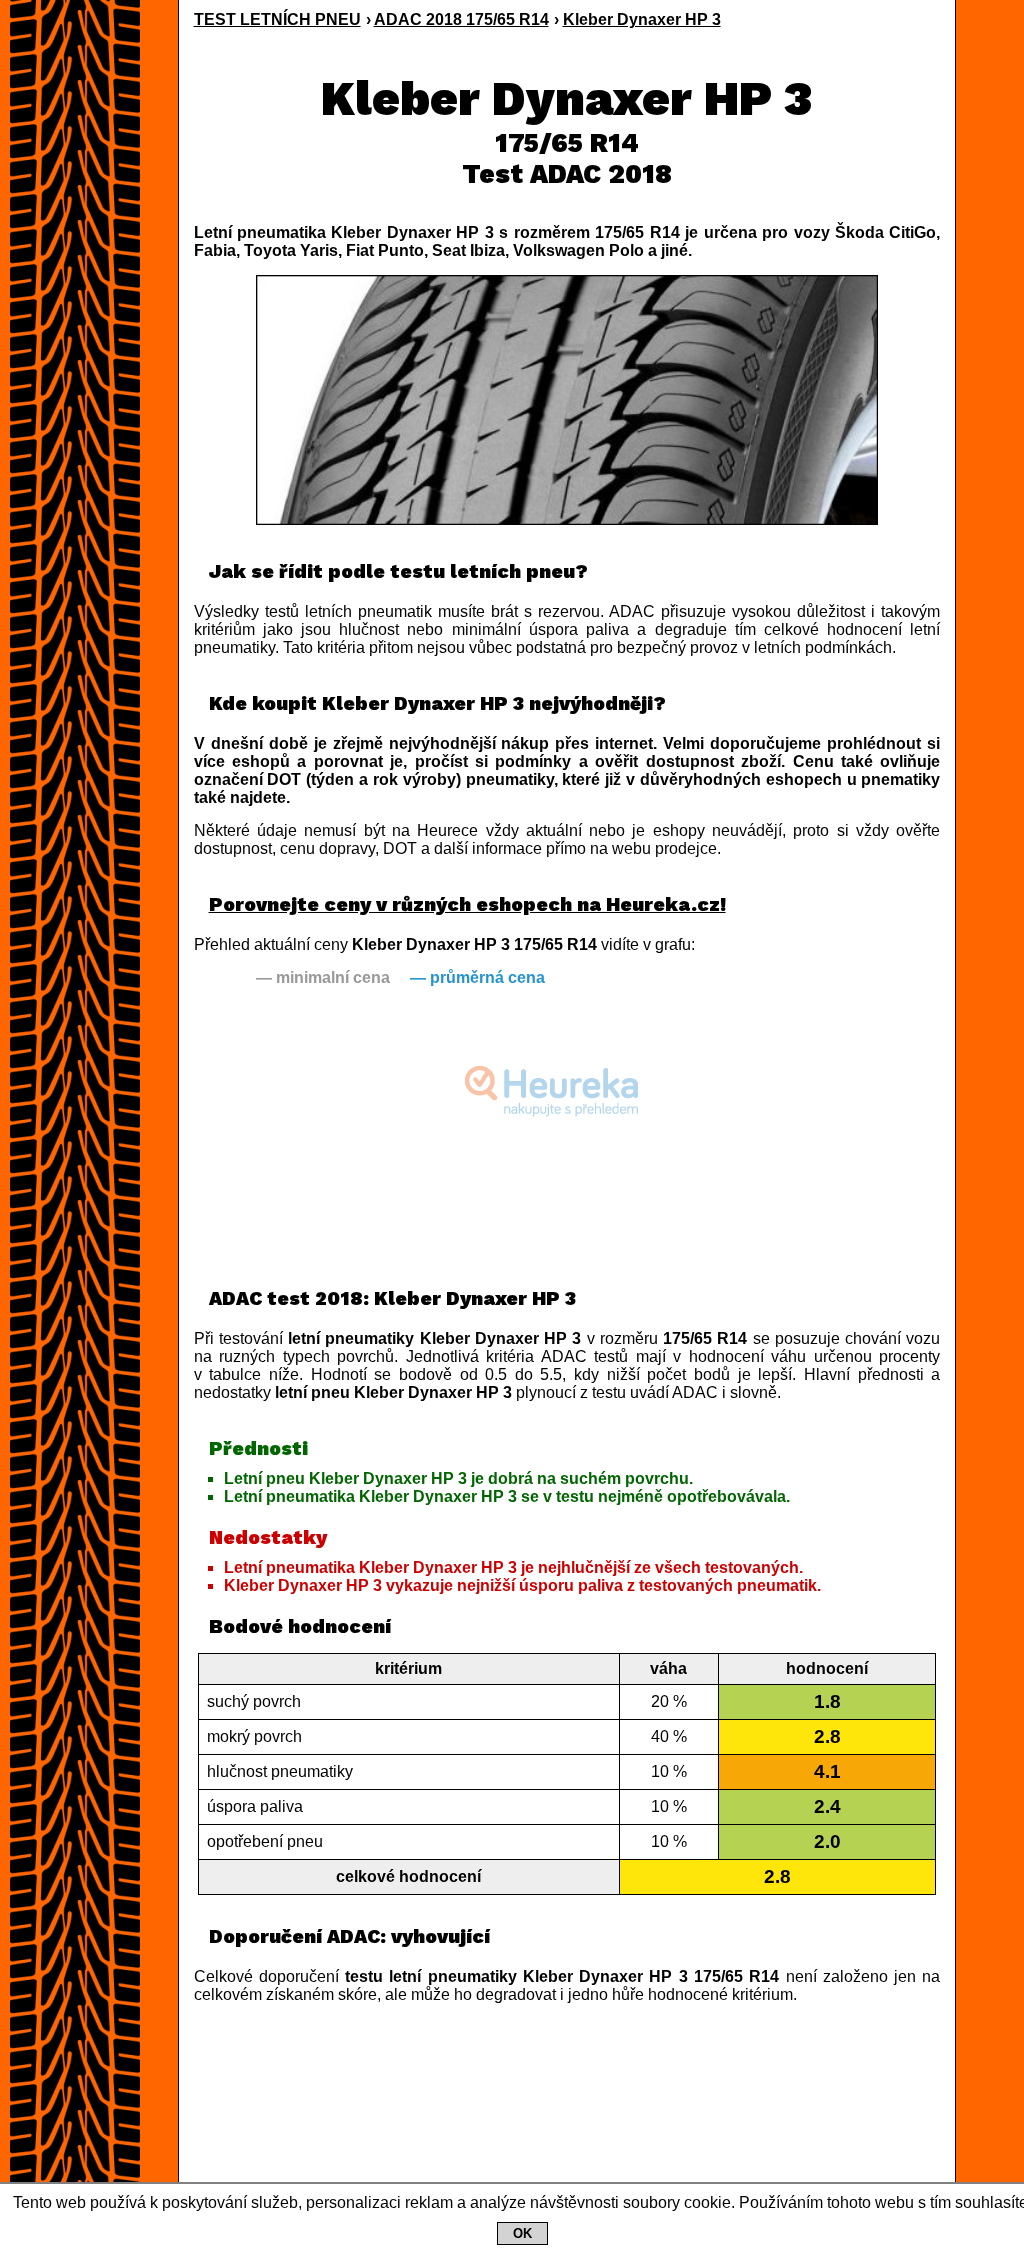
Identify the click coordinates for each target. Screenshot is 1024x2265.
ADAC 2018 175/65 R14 (461, 19)
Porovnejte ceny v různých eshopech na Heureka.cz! (467, 904)
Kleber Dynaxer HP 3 (642, 19)
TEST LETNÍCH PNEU (277, 19)
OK (522, 2233)
